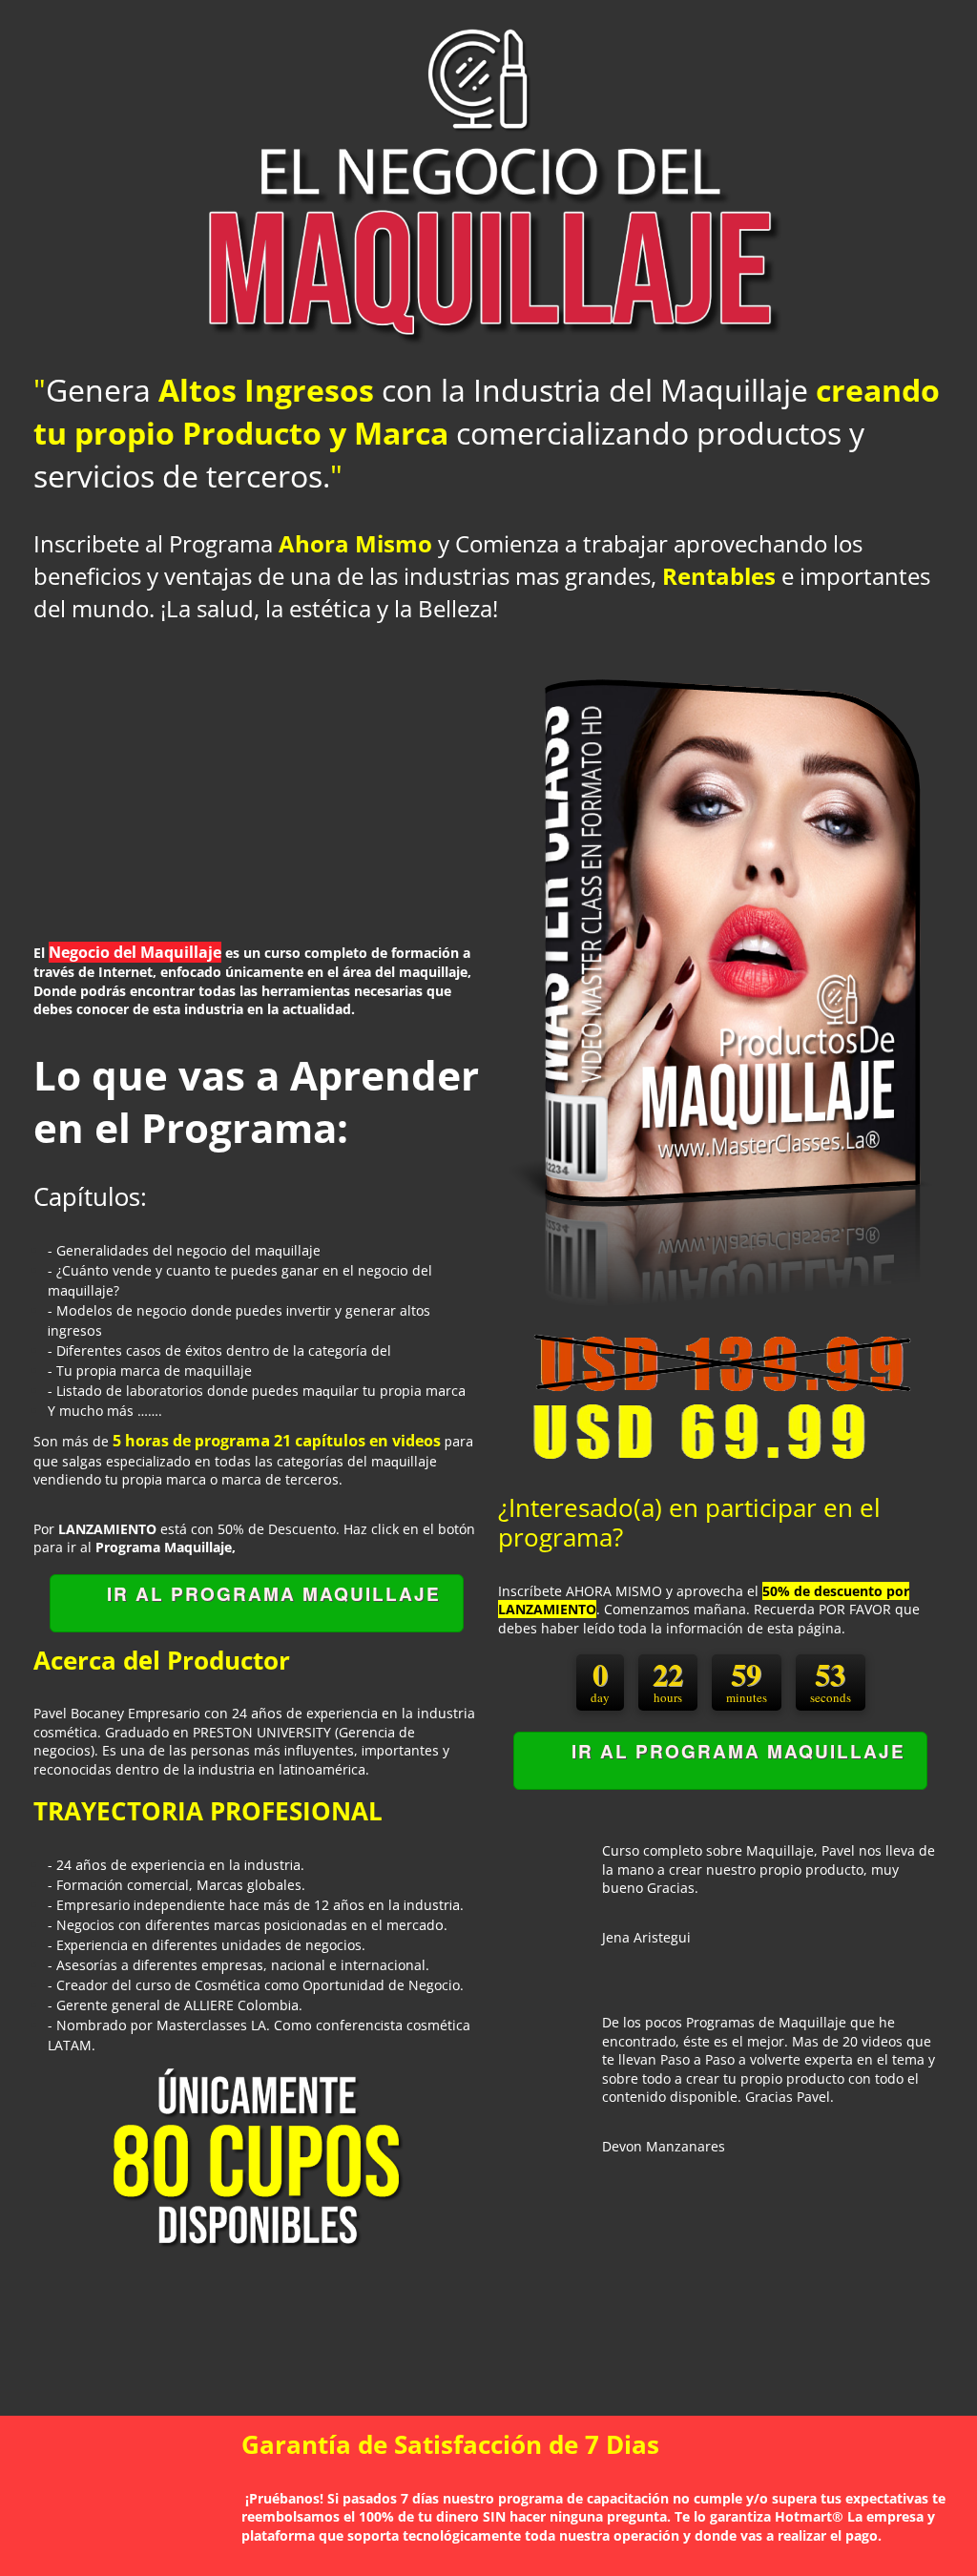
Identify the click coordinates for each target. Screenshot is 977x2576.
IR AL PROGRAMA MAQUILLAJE (274, 1594)
